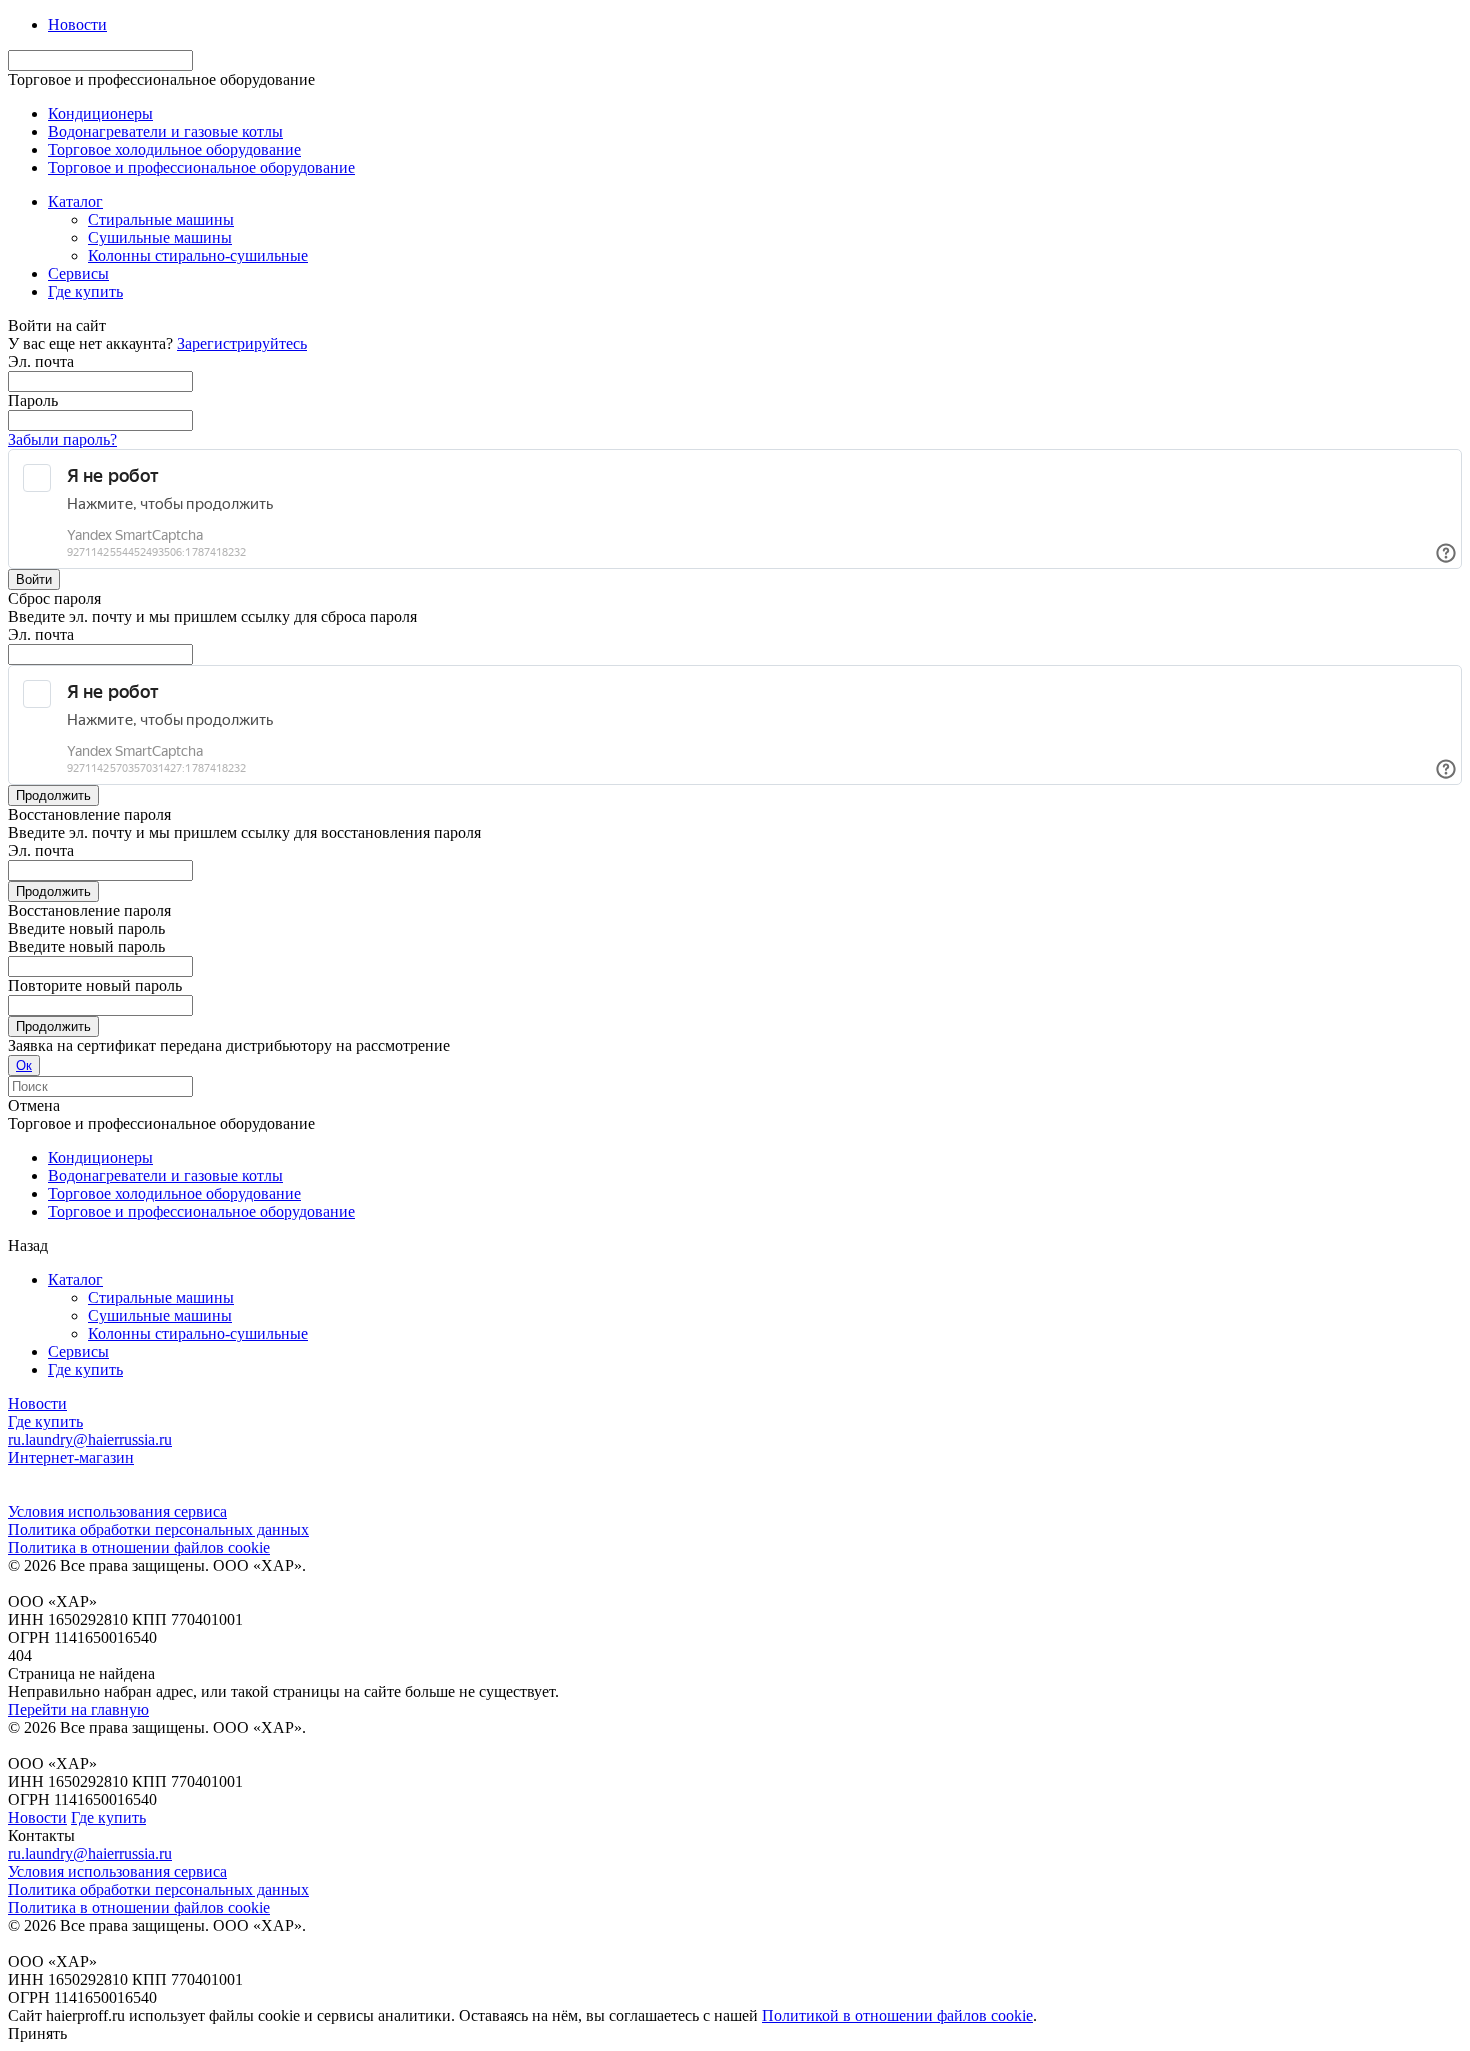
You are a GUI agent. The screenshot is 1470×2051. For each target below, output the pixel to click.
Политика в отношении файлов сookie (139, 1547)
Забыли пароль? (62, 439)
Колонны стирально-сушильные (198, 1333)
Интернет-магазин (71, 1457)
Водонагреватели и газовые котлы (165, 131)
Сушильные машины (160, 1315)
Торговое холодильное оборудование (174, 149)
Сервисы (78, 1351)
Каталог (75, 1279)
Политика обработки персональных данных (158, 1529)
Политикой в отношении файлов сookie (897, 2015)
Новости (77, 24)
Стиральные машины (161, 1297)
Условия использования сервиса (117, 1511)
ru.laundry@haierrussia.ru (90, 1439)
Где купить (85, 1369)
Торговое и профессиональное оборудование (201, 167)
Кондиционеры (100, 113)
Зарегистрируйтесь (242, 343)
